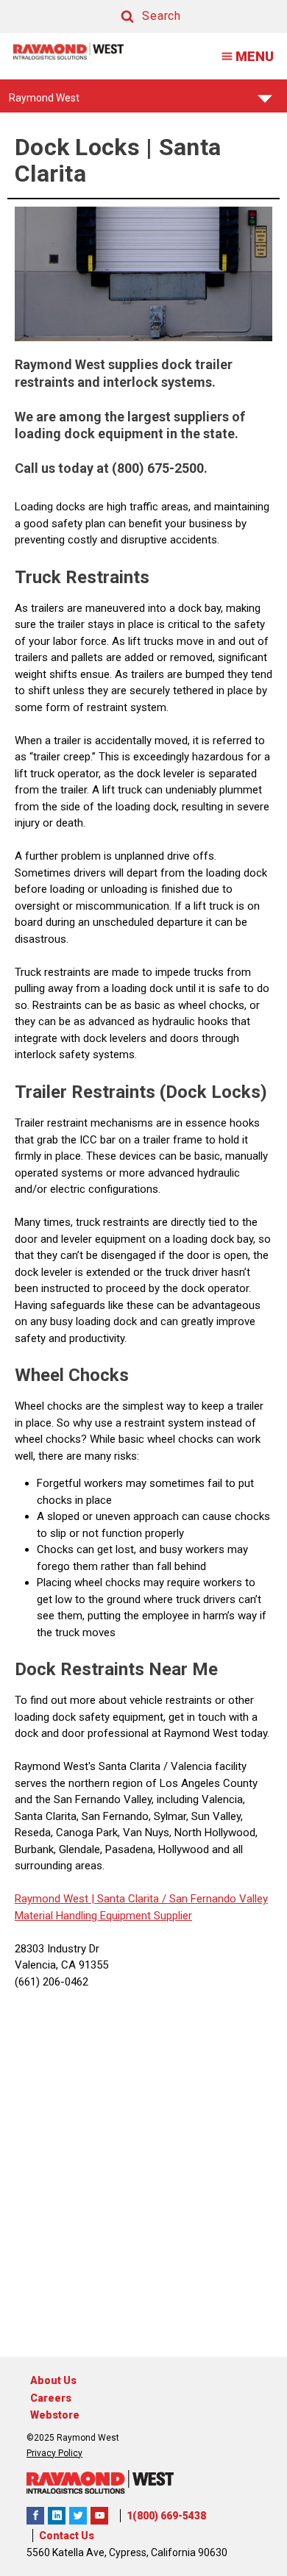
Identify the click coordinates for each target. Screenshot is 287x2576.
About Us (53, 2380)
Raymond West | (54, 1899)
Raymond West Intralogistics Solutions (35, 2516)
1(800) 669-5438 (166, 2516)
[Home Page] (68, 51)
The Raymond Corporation (99, 2516)
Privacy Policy (54, 2453)
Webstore (55, 2415)
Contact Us (67, 2536)
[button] (137, 17)
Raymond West (44, 102)
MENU (255, 56)
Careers (51, 2398)
